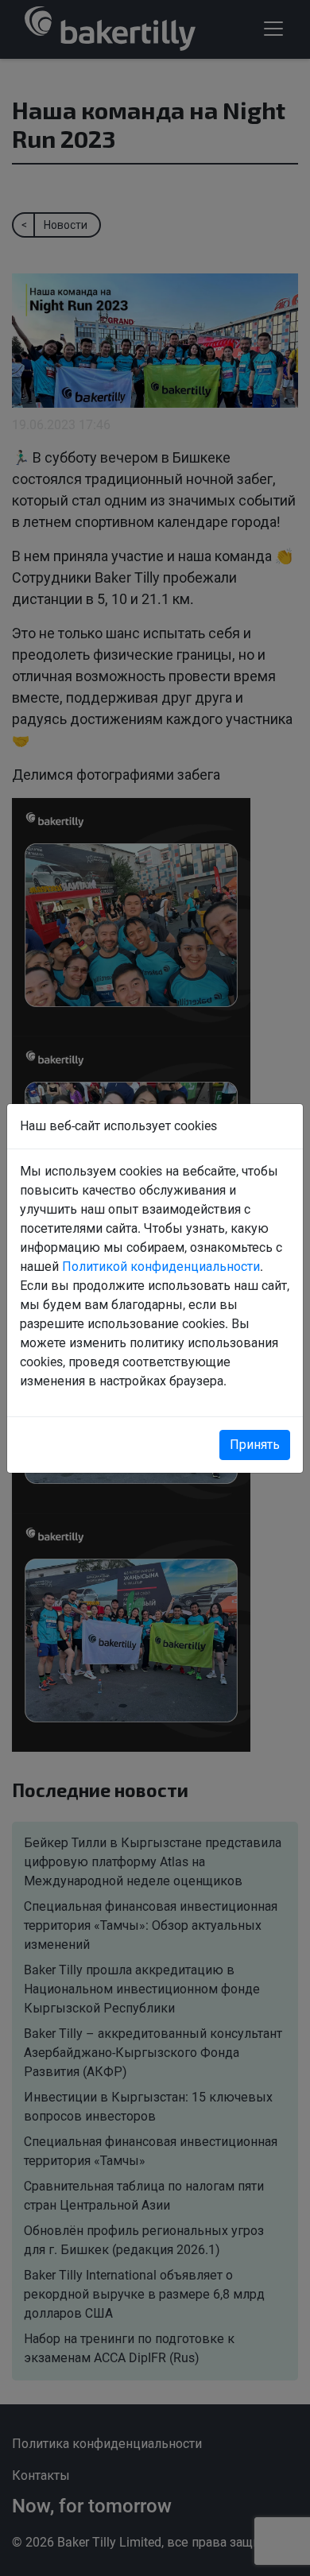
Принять (255, 1445)
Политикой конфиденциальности (161, 1267)
